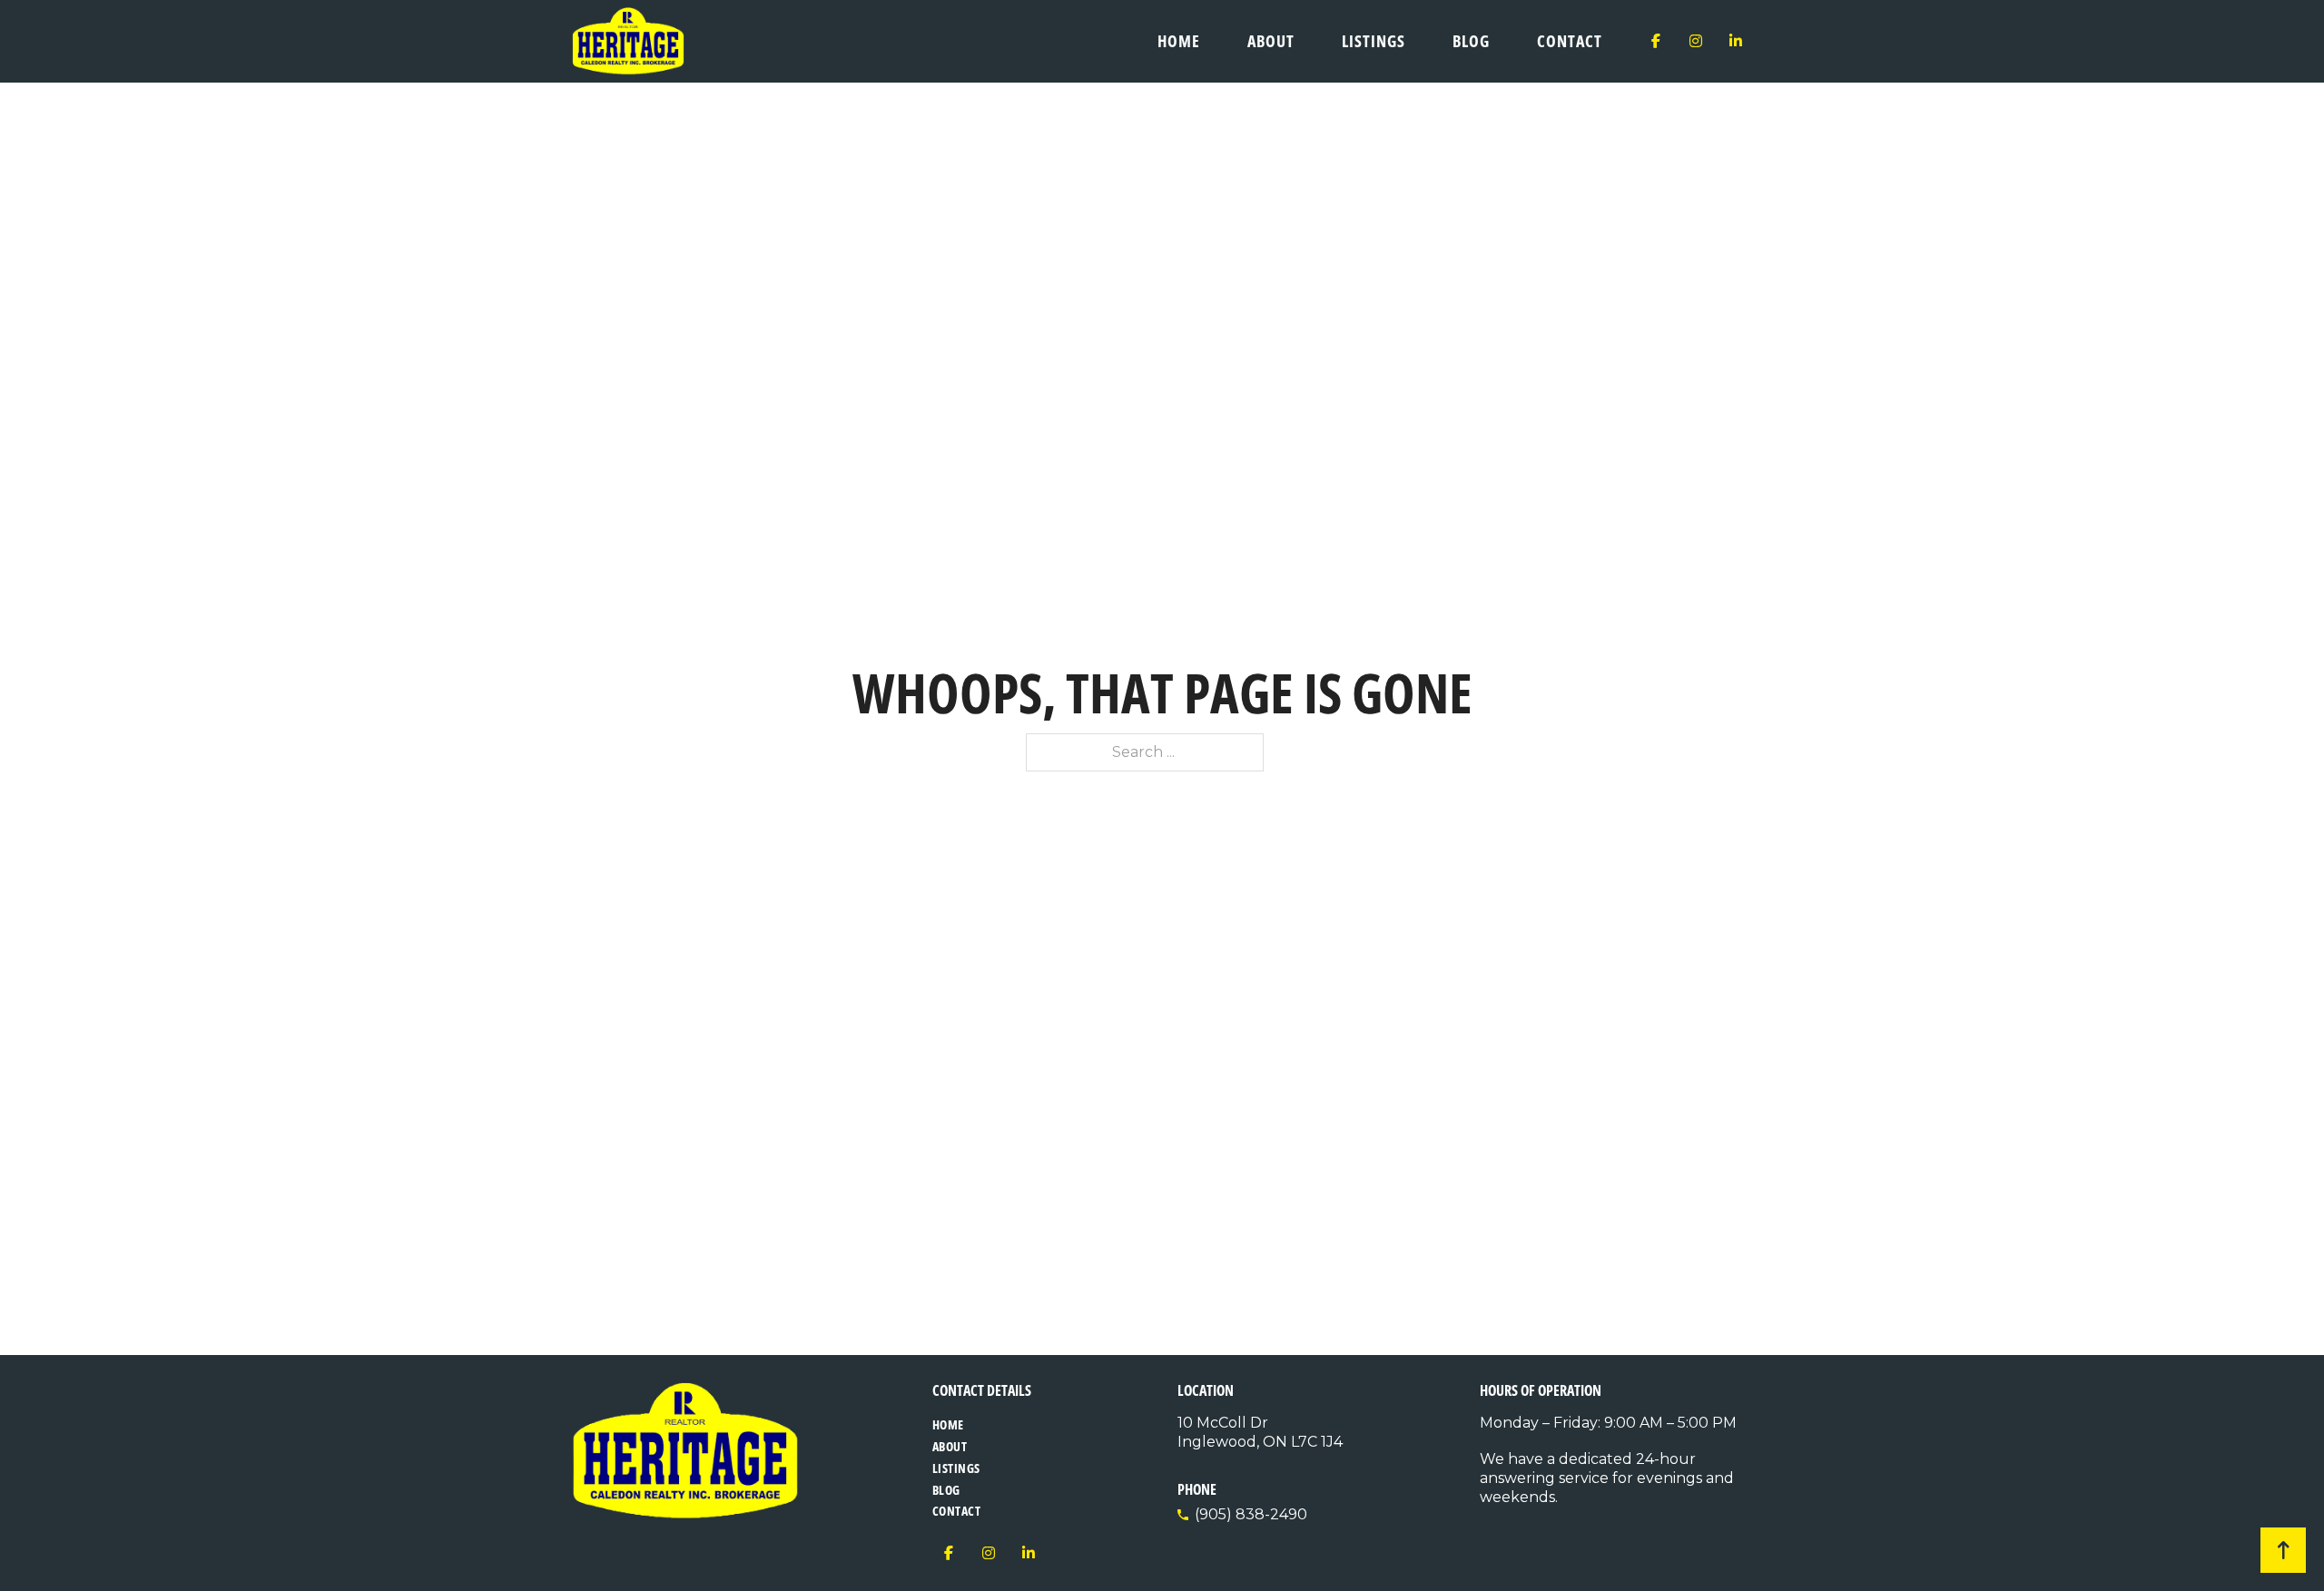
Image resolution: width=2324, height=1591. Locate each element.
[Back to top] (2283, 1550)
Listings (1374, 41)
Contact (1570, 41)
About (1271, 41)
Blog (1471, 41)
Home (1179, 41)
